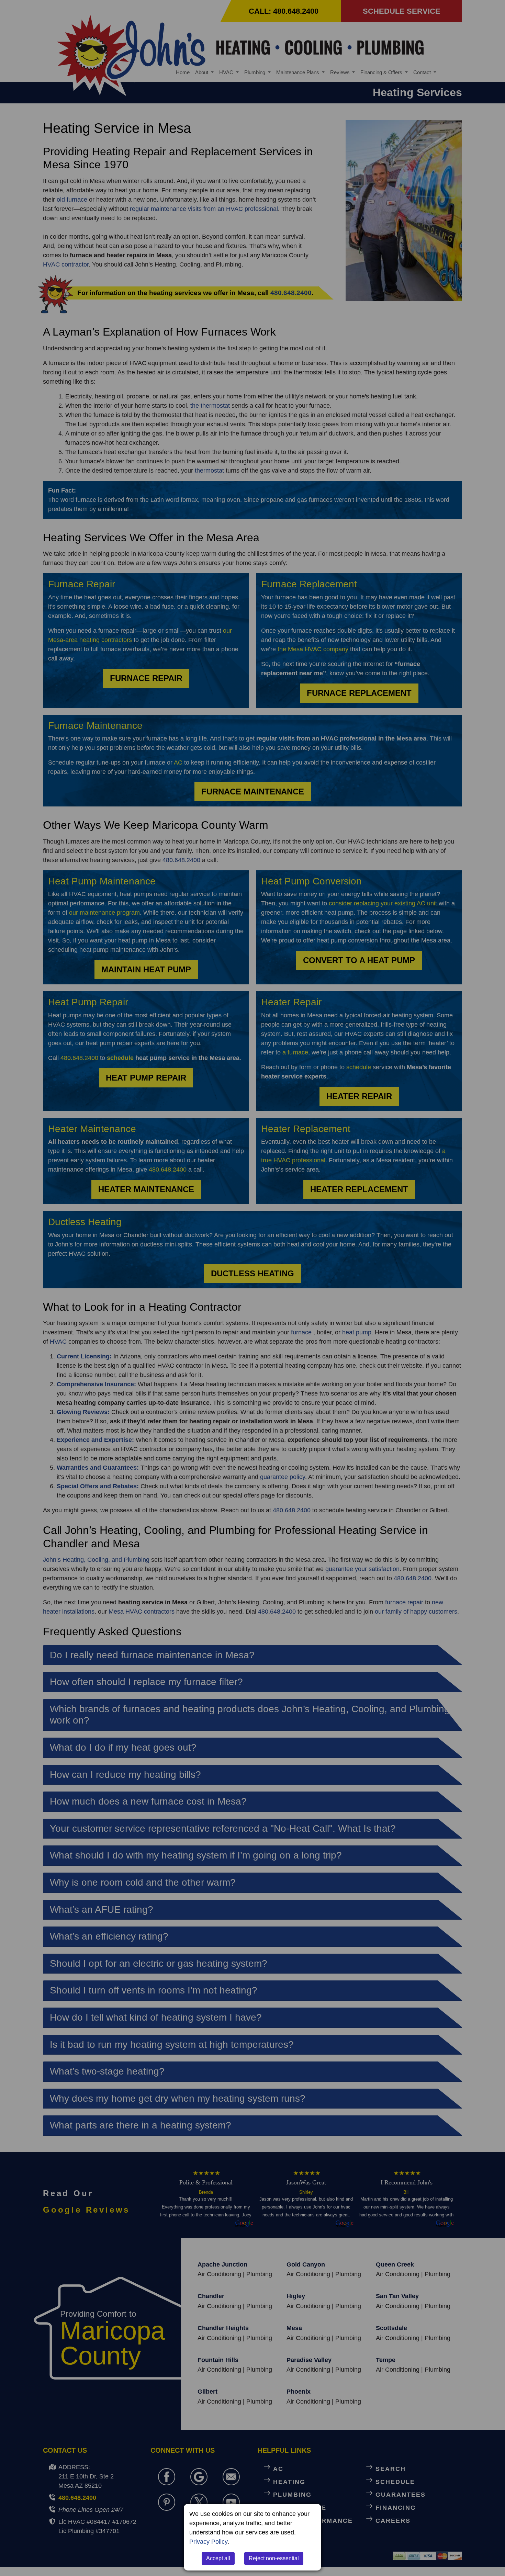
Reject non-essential (274, 2558)
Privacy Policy (208, 2542)
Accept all (218, 2558)
